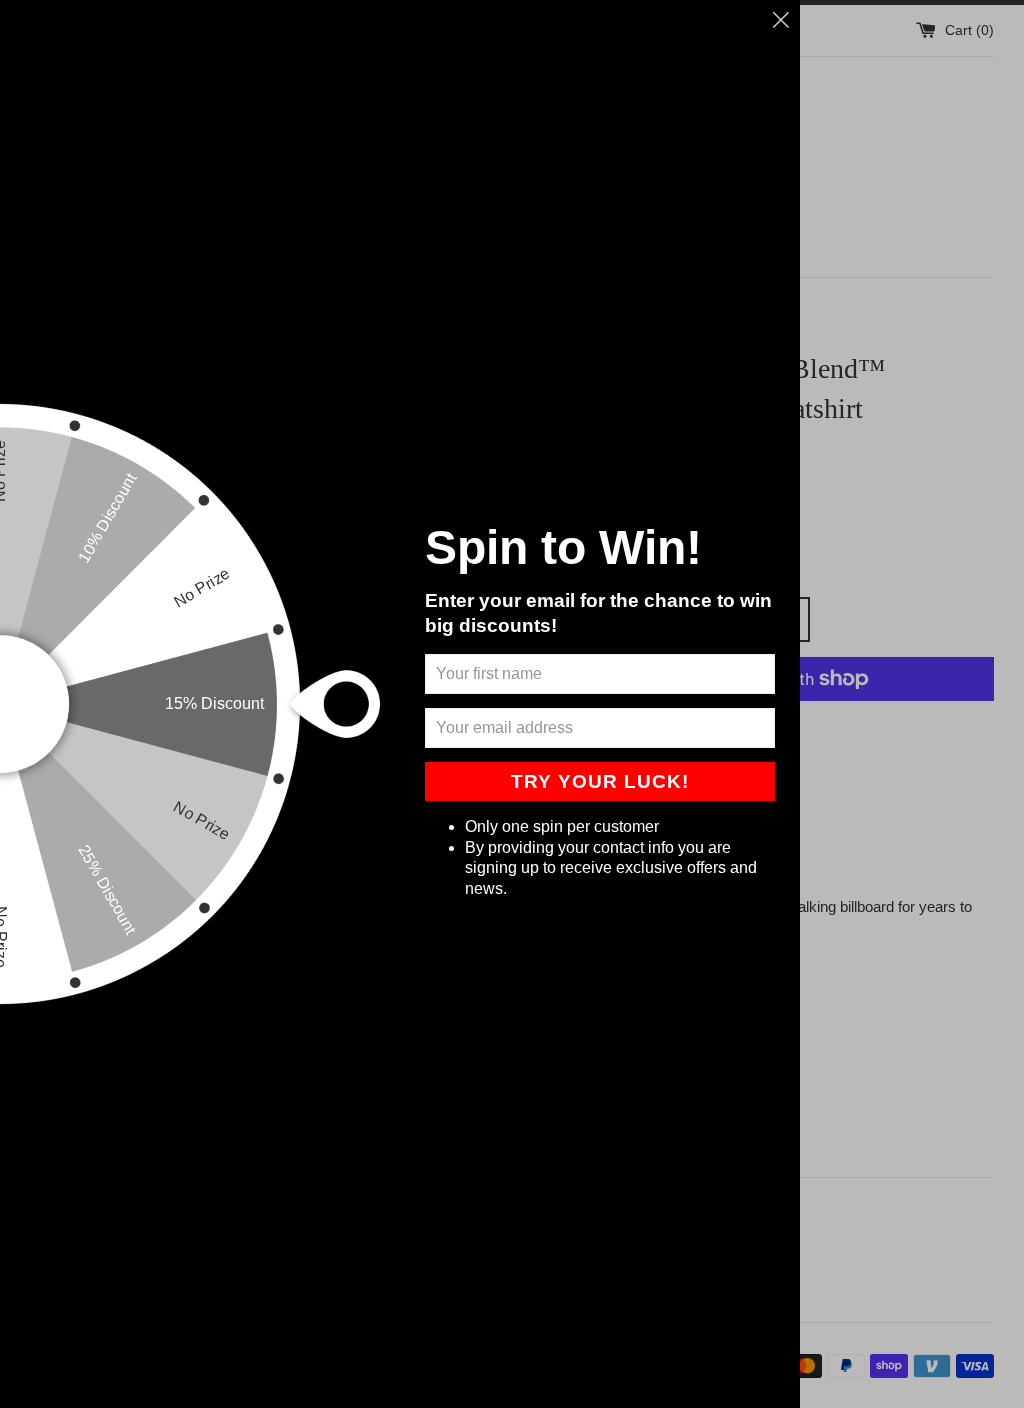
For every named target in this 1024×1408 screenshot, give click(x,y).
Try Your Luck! (600, 781)
